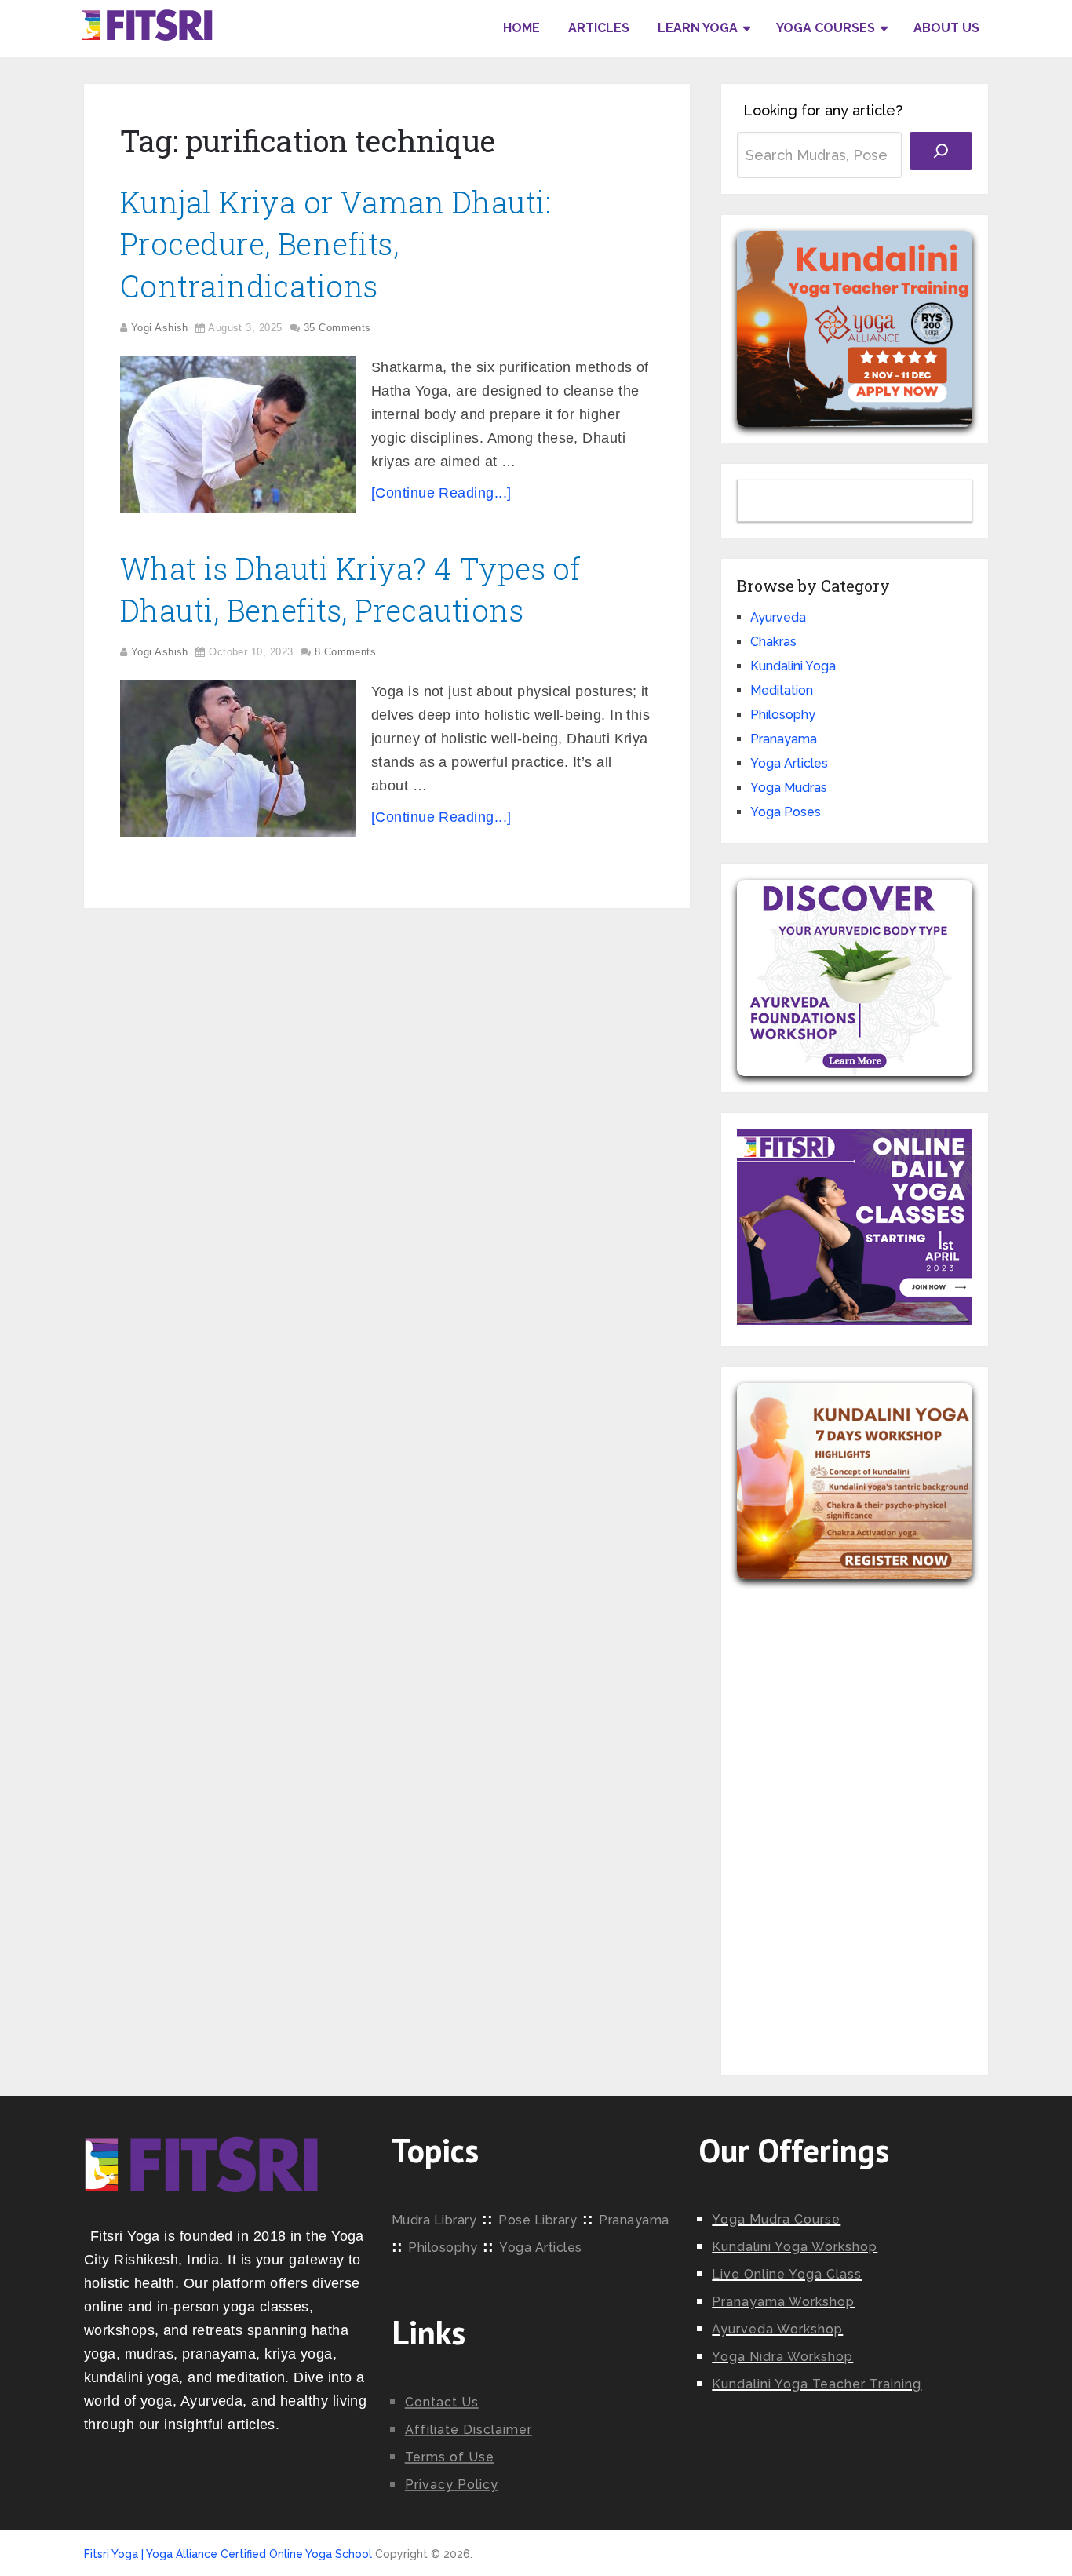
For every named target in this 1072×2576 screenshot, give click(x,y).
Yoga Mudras (789, 788)
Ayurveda (778, 617)
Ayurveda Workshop (777, 2329)
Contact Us (442, 2402)
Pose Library (538, 2220)
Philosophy (783, 715)
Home (521, 28)
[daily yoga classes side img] (855, 1321)
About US (946, 28)
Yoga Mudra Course (776, 2219)
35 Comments (337, 328)
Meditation (782, 690)
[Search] (941, 151)
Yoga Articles (789, 763)
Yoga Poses (786, 812)
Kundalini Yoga (793, 666)
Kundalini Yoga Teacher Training (817, 2384)
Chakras (773, 642)
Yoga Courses (826, 28)
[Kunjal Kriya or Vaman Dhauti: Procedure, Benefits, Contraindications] (238, 434)
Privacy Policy (452, 2485)
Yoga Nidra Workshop (782, 2357)
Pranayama (784, 739)
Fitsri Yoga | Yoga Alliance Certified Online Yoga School (228, 2554)
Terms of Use (450, 2457)
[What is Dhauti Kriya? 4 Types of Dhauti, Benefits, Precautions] (238, 758)
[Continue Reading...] (441, 493)
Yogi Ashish (160, 328)
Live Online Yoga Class (787, 2274)
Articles (599, 28)
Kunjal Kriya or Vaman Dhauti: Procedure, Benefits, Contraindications (335, 243)
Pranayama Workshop (783, 2302)
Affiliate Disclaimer (469, 2430)
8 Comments (346, 652)
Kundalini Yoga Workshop (795, 2247)
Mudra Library (434, 2220)
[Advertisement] (855, 1815)
